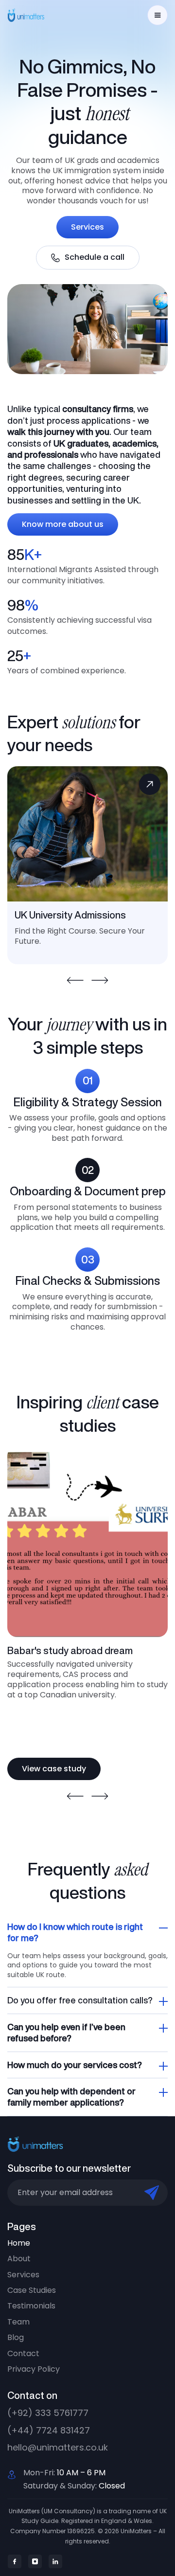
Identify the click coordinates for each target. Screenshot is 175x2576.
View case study (54, 1769)
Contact (23, 2354)
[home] (32, 15)
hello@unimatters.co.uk (58, 2447)
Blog (16, 2338)
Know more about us (63, 524)
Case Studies (32, 2290)
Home (19, 2243)
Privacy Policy (34, 2369)
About (19, 2259)
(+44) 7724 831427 (49, 2430)
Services (87, 227)
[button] (157, 15)
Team (18, 2322)
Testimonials (31, 2306)
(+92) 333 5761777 (48, 2413)
